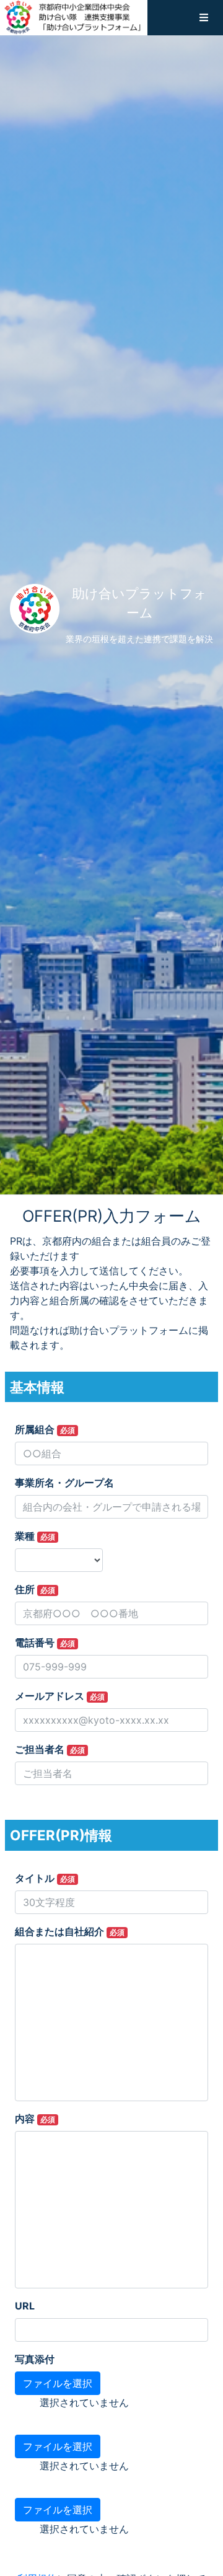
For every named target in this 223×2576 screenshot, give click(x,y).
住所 (35, 1589)
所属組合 (45, 1429)
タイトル (45, 1878)
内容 (35, 2119)
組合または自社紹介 (70, 1931)
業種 (35, 1536)
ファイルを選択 (58, 2383)
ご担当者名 (50, 1749)
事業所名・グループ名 (64, 1483)
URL (25, 2306)
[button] (204, 17)
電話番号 (45, 1643)
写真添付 (35, 2359)
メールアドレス (60, 1696)
